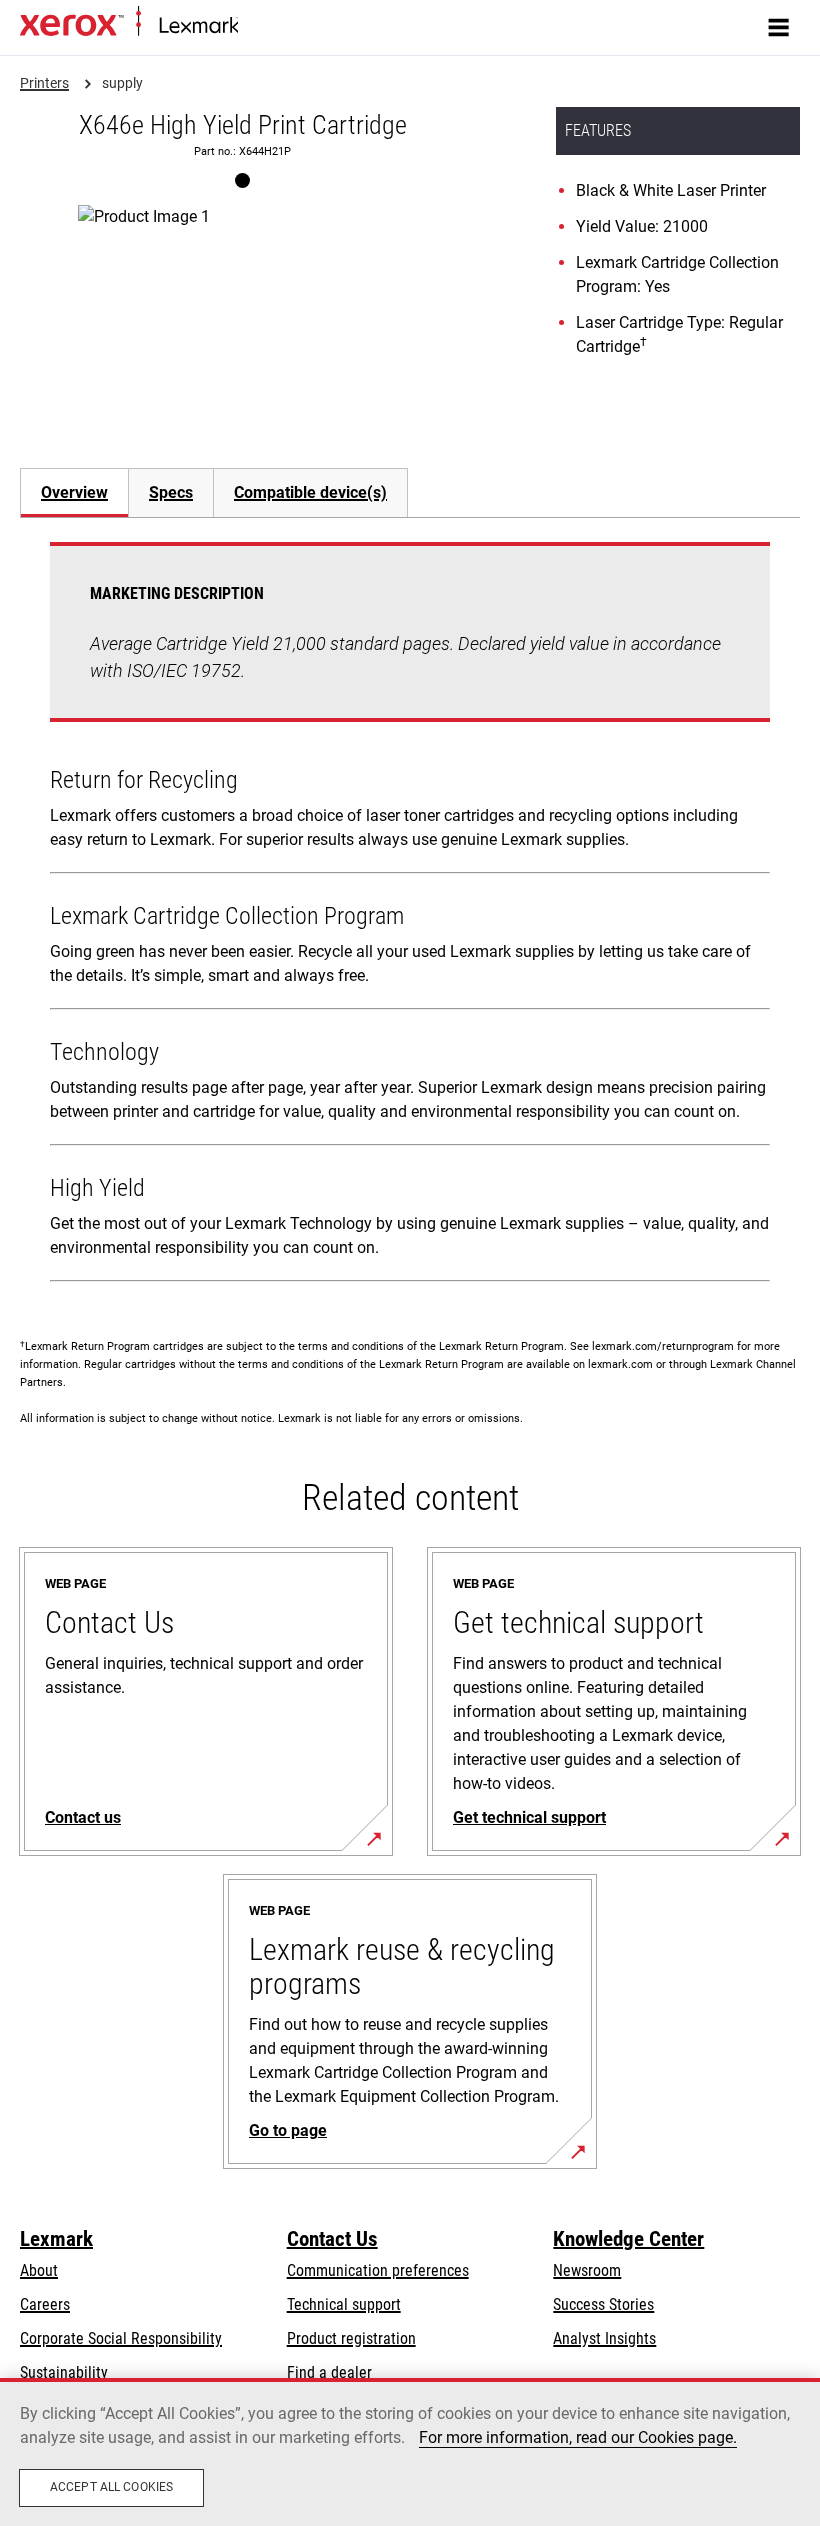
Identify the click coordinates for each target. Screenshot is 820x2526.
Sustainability (64, 2372)
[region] (410, 2452)
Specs (171, 492)
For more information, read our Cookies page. (578, 2437)
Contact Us (332, 2239)
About (39, 2270)
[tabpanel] (410, 916)
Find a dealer (329, 2372)
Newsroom (587, 2270)
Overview (74, 492)
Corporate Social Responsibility (121, 2338)
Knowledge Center (628, 2239)
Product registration (351, 2338)
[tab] (74, 492)
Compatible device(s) (310, 492)
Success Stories (603, 2304)
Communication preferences (378, 2270)
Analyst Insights (604, 2338)
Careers (45, 2304)
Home (254, 26)
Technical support (344, 2304)
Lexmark (56, 2239)
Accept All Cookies (111, 2487)
